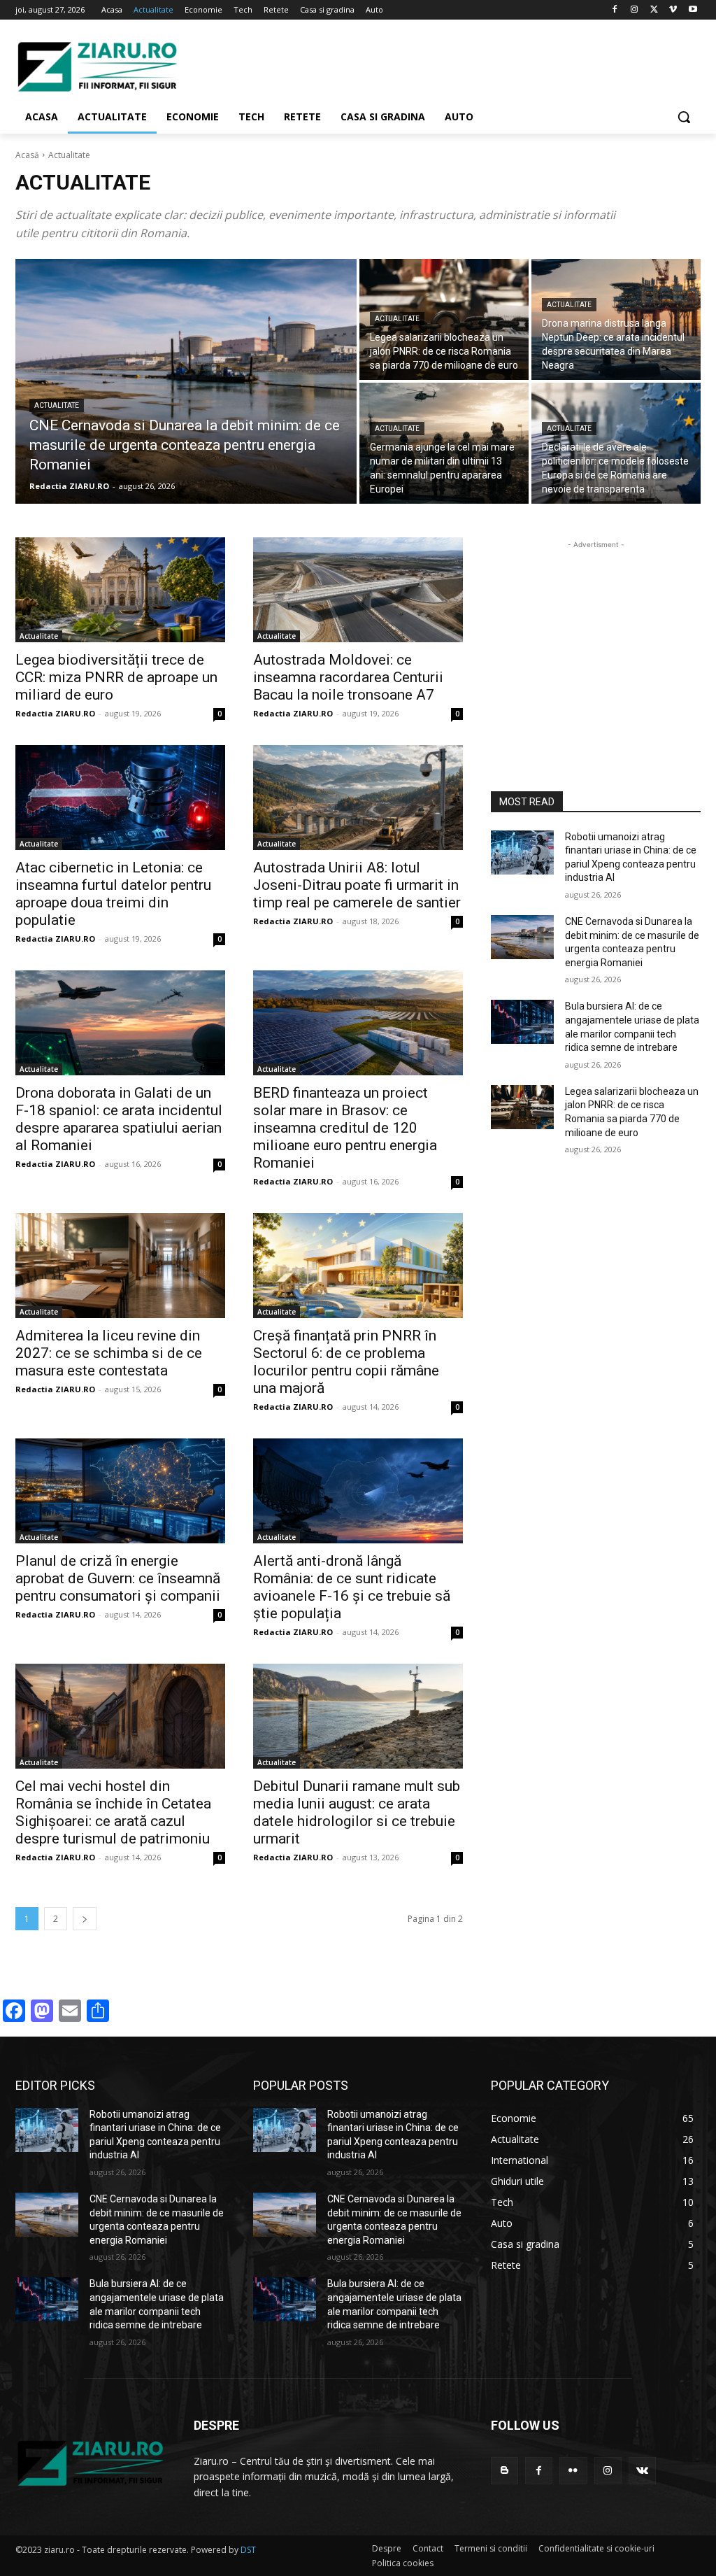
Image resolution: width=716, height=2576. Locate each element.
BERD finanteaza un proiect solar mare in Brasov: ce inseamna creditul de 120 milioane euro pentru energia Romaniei (345, 1128)
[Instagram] (635, 10)
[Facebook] (615, 10)
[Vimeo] (673, 10)
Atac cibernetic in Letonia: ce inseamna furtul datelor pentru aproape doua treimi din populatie (113, 894)
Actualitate (57, 405)
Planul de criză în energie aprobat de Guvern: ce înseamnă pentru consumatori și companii (118, 1578)
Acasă (27, 155)
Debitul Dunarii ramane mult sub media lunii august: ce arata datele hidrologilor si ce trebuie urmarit (357, 1812)
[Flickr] (573, 2471)
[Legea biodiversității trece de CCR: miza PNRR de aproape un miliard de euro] (120, 590)
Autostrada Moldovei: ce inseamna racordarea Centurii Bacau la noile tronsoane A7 (348, 677)
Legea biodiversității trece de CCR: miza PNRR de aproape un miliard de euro (116, 677)
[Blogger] (504, 2471)
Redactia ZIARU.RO (55, 713)
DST (248, 2550)
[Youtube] (693, 10)
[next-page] (85, 1919)
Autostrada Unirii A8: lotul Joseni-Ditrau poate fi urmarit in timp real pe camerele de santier (357, 885)
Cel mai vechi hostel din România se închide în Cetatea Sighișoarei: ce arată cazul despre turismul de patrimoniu (113, 1812)
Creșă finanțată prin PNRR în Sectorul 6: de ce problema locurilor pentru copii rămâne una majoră (346, 1362)
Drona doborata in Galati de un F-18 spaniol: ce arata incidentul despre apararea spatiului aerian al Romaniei (119, 1119)
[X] (654, 10)
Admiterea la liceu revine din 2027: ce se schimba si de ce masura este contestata (109, 1353)
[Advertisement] (343, 64)
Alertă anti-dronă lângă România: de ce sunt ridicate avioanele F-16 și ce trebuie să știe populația (352, 1587)
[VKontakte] (642, 2471)
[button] (684, 117)
